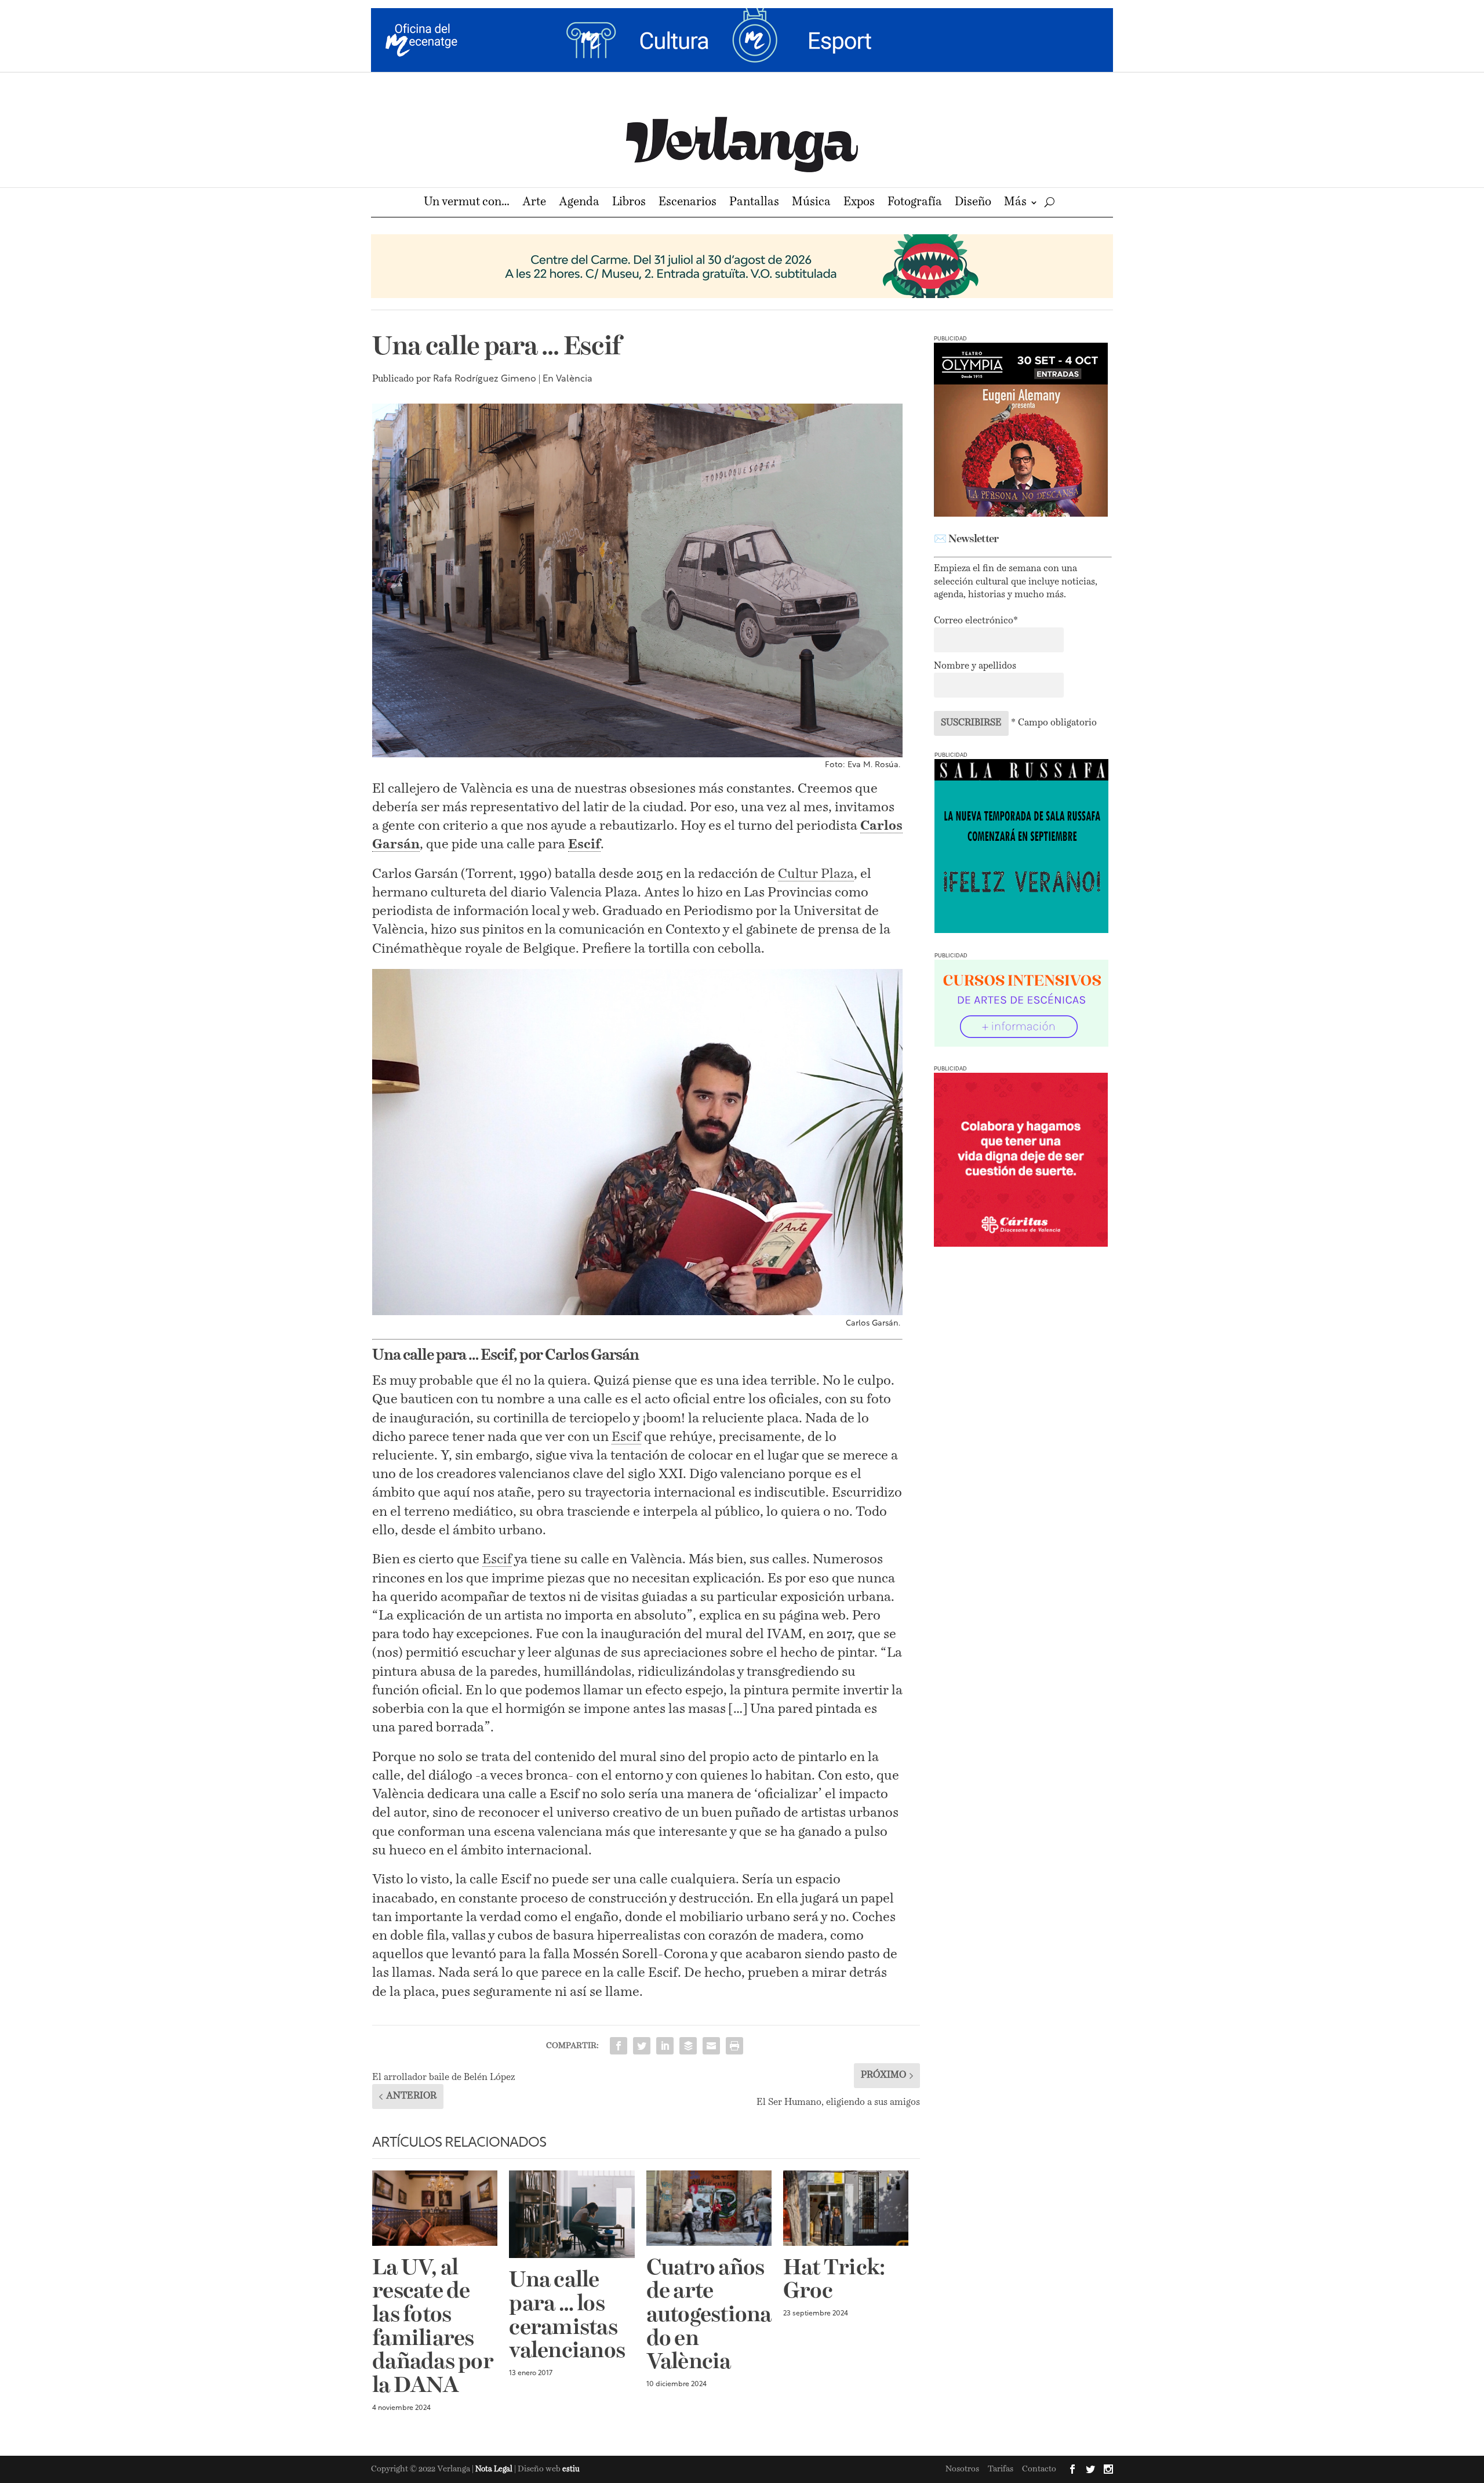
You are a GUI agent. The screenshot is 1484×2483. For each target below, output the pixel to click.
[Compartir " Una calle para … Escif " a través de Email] (711, 2046)
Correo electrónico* (976, 621)
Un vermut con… (467, 203)
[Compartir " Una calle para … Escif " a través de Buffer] (688, 2046)
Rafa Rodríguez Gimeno (485, 379)
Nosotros (962, 2469)
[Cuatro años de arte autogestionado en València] (709, 2208)
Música (811, 203)
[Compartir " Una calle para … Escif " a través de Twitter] (642, 2046)
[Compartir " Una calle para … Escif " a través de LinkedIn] (665, 2046)
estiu (571, 2469)
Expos (859, 203)
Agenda (579, 203)
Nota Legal (495, 2469)
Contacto (1039, 2469)
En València (568, 379)
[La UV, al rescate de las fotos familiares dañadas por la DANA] (435, 2208)
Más (1015, 203)
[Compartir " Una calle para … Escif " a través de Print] (734, 2046)
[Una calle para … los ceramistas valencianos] (572, 2214)
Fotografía (915, 203)
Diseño (973, 203)
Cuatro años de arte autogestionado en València (709, 2316)
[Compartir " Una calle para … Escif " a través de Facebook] (619, 2046)
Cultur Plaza (816, 874)
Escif (584, 845)
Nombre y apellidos (975, 666)
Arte (534, 203)
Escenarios (688, 203)
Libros (629, 203)
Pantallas (754, 203)
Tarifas (1001, 2469)
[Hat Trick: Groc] (846, 2208)
